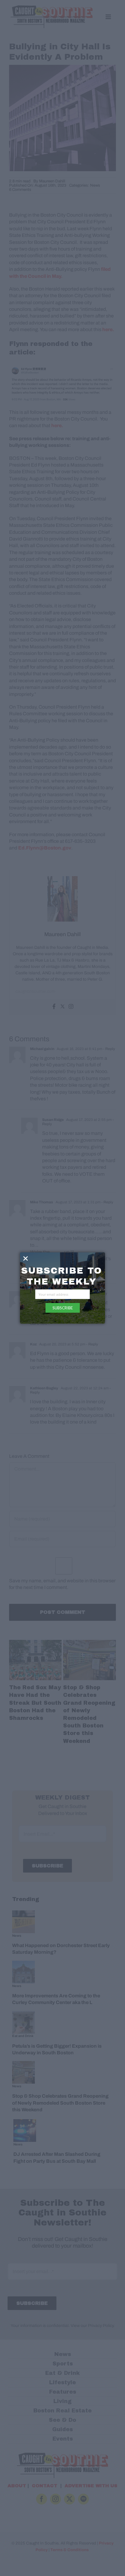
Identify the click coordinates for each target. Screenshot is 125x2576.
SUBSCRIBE (63, 1308)
